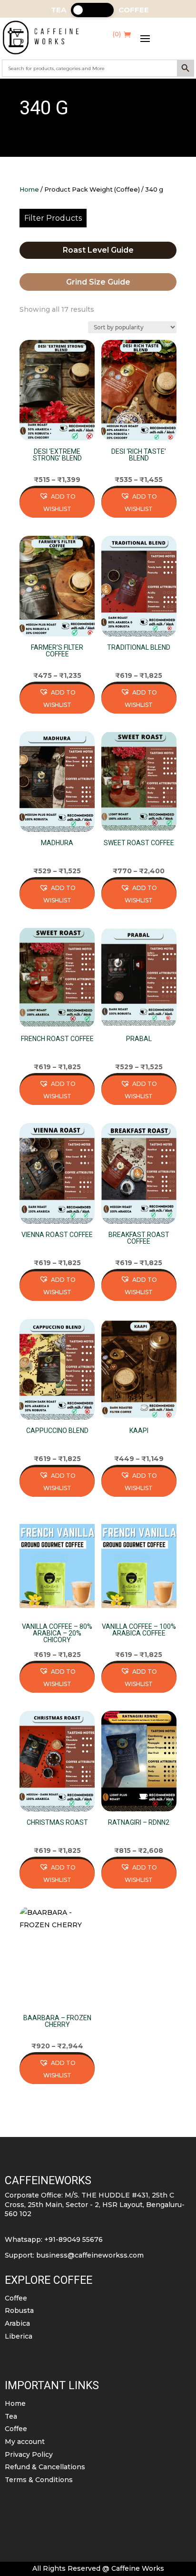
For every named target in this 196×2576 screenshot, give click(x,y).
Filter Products (53, 218)
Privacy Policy (29, 2454)
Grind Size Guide (98, 282)
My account (25, 2442)
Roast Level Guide (98, 250)
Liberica (19, 2336)
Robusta (19, 2310)
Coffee (16, 2298)
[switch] (92, 10)
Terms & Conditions (39, 2480)
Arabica (17, 2323)
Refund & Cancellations (45, 2467)
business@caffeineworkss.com (90, 2255)
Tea (11, 2416)
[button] (57, 503)
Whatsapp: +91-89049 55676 (54, 2239)
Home (29, 189)
